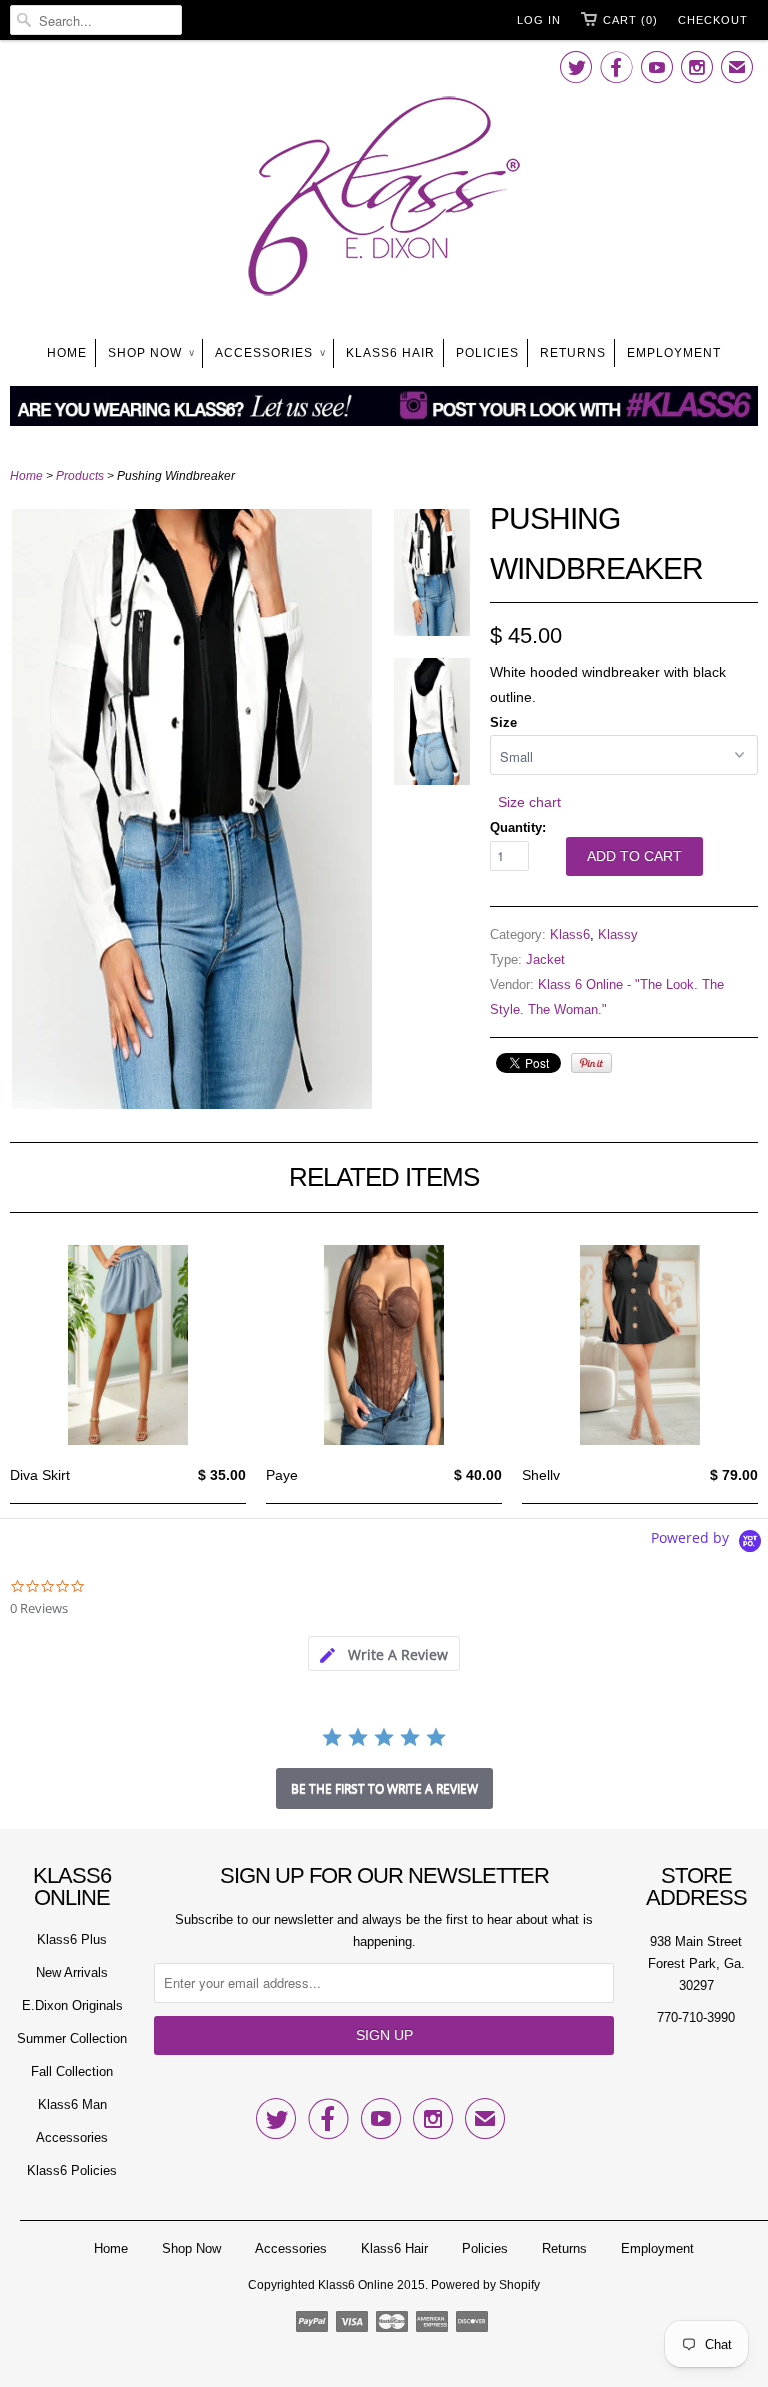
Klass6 (570, 934)
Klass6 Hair (390, 353)
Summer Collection (72, 2038)
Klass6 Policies (72, 2170)
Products (80, 476)
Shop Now (151, 353)
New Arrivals (72, 1972)
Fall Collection (72, 2071)
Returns (573, 353)
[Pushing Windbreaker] (192, 1104)
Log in (539, 20)
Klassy (618, 934)
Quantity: (518, 827)
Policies (487, 353)
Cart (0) (630, 20)
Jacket (545, 959)
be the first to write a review (384, 1788)
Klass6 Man (72, 2104)
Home (67, 353)
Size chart (529, 802)
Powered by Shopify (485, 2285)
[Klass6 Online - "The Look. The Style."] (384, 200)
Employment (674, 353)
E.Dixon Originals (72, 2005)
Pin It (591, 1063)
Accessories (270, 353)
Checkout (713, 20)
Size (503, 722)
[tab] (384, 1653)
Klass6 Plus (72, 1939)
